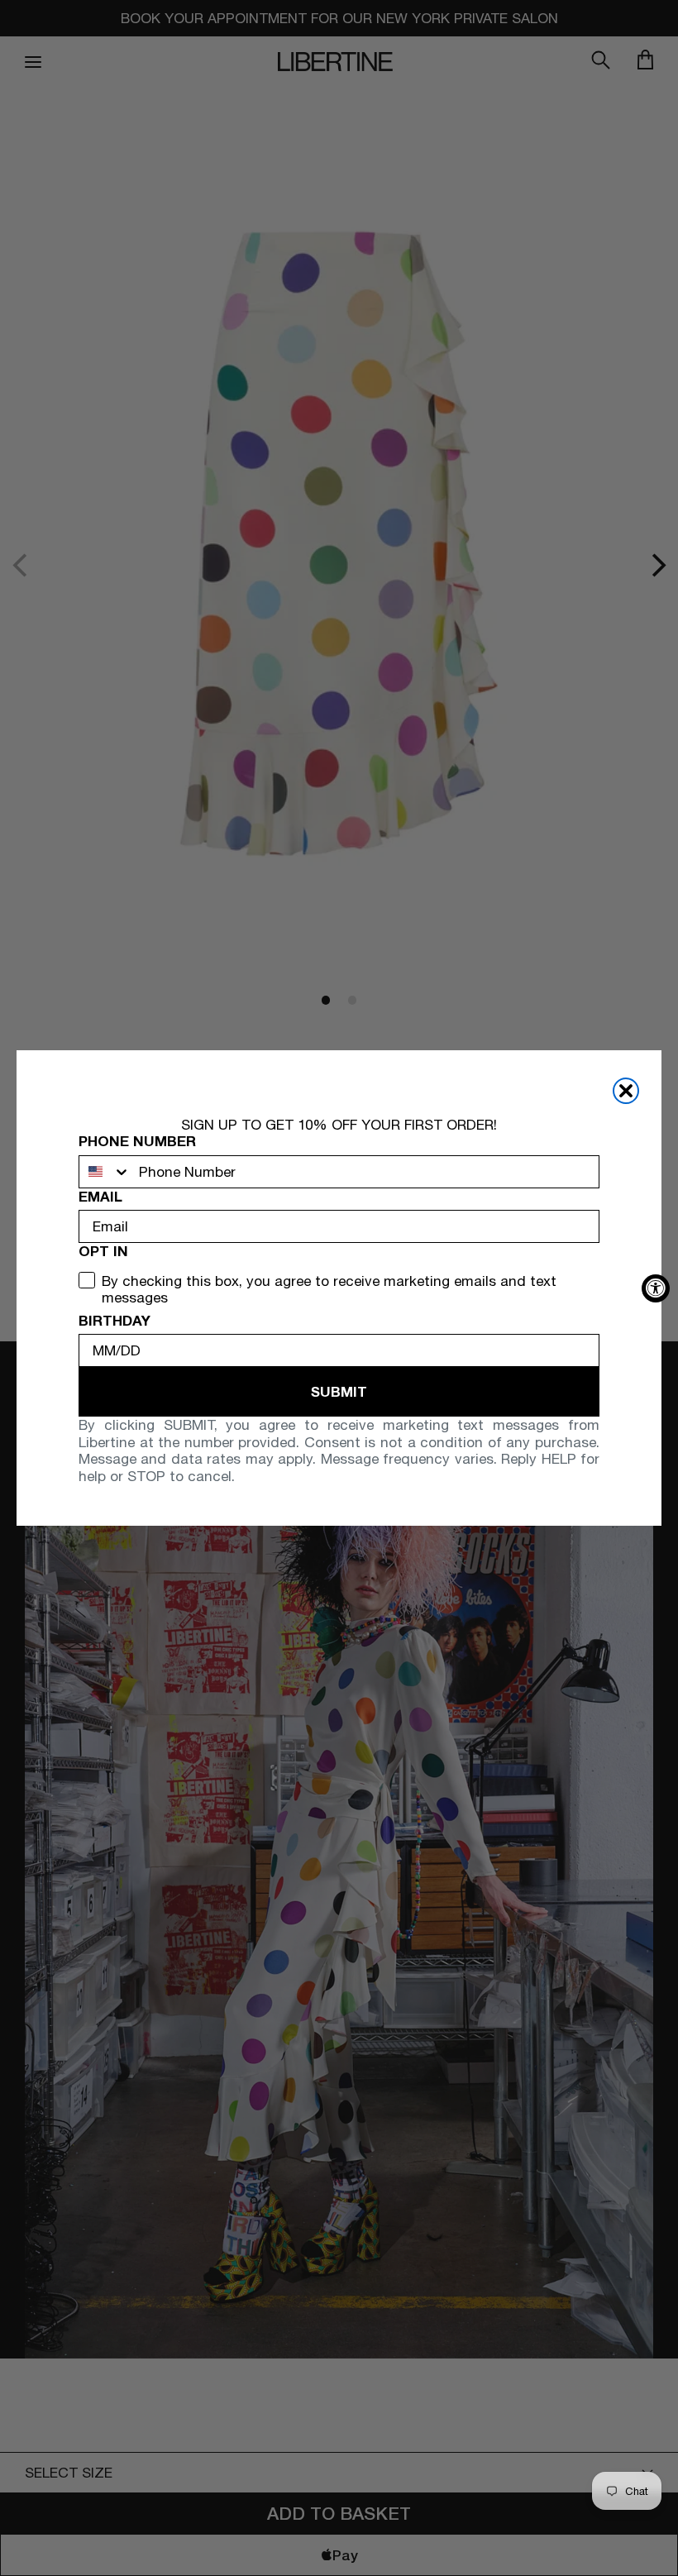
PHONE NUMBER (137, 1141)
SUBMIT (339, 1391)
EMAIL (100, 1197)
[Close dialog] (626, 1091)
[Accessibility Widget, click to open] (656, 1288)
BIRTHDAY (115, 1321)
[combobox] (105, 1172)
